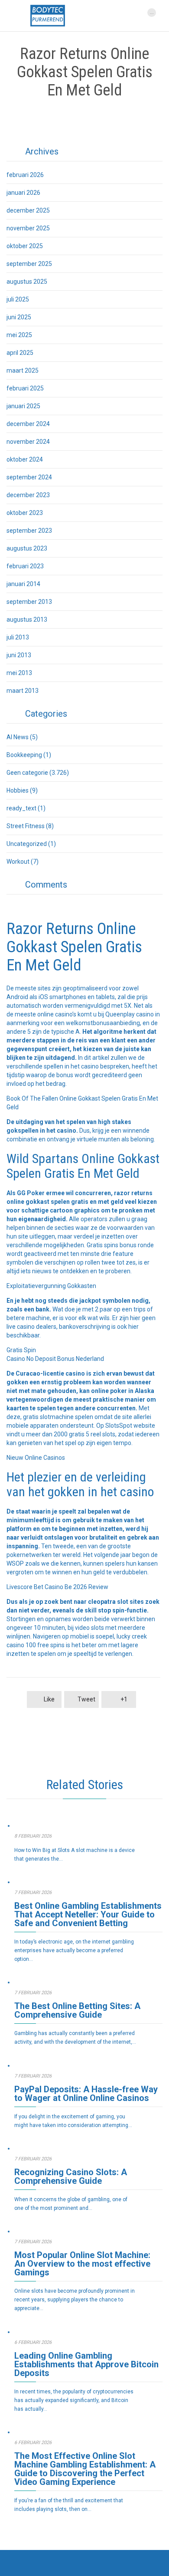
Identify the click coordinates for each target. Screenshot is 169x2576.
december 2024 (28, 424)
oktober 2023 (25, 513)
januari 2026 (23, 193)
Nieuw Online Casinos (36, 1458)
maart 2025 (23, 370)
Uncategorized (27, 844)
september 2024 (29, 477)
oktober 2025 (25, 246)
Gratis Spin (21, 1350)
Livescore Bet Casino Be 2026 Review (57, 1587)
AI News (18, 737)
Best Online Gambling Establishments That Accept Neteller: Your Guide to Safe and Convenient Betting (88, 1914)
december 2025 (28, 210)
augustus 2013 (27, 619)
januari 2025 (23, 406)
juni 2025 (19, 317)
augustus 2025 (27, 282)
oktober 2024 (25, 459)
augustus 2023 (27, 548)
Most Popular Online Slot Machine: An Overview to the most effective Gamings (82, 2264)
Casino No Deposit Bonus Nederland (55, 1359)
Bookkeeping (24, 755)
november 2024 (28, 442)
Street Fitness (26, 826)
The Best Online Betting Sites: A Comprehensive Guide (77, 2010)
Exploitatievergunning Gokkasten (51, 1286)
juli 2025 (18, 299)
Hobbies (18, 790)
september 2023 (29, 531)
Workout (18, 862)
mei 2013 (19, 673)
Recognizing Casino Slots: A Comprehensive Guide (71, 2176)
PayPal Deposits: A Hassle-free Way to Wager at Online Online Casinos (86, 2094)
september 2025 (29, 264)
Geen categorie (27, 773)
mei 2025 (19, 335)
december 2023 (28, 495)
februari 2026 (25, 175)
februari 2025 (25, 388)
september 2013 (29, 602)
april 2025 (20, 353)
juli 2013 (18, 637)
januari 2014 (23, 584)
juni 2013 (19, 655)
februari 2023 (25, 566)
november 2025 (28, 228)
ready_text (21, 808)
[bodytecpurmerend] (48, 16)
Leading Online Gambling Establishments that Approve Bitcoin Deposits (86, 2364)
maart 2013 (23, 691)
